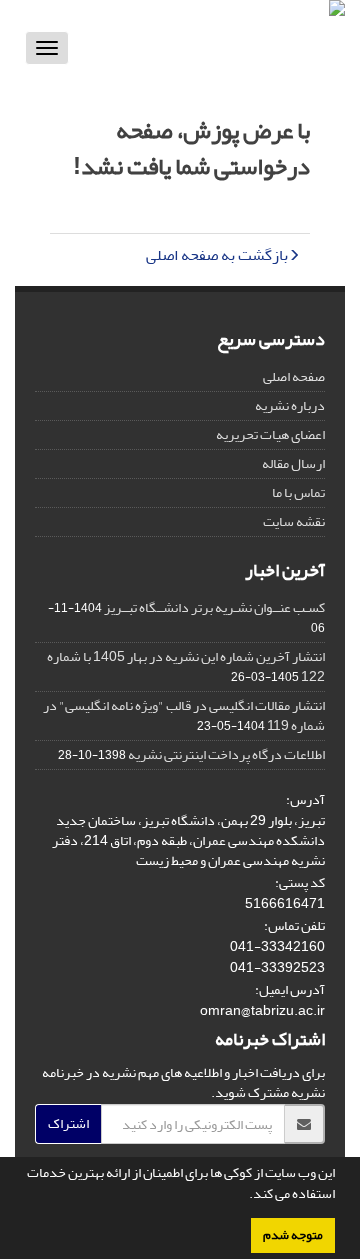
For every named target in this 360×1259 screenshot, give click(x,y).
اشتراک (68, 1123)
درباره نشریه (290, 405)
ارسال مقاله (293, 463)
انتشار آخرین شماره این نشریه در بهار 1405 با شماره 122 (186, 666)
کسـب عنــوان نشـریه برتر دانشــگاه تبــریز (214, 607)
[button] (244, 1196)
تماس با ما (298, 492)
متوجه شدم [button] (293, 1235)
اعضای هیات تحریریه (270, 434)
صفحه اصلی (294, 376)
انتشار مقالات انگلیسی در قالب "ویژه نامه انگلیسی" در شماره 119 (184, 715)
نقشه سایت (294, 521)
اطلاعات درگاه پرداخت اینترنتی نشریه (226, 754)
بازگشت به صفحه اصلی (217, 255)
